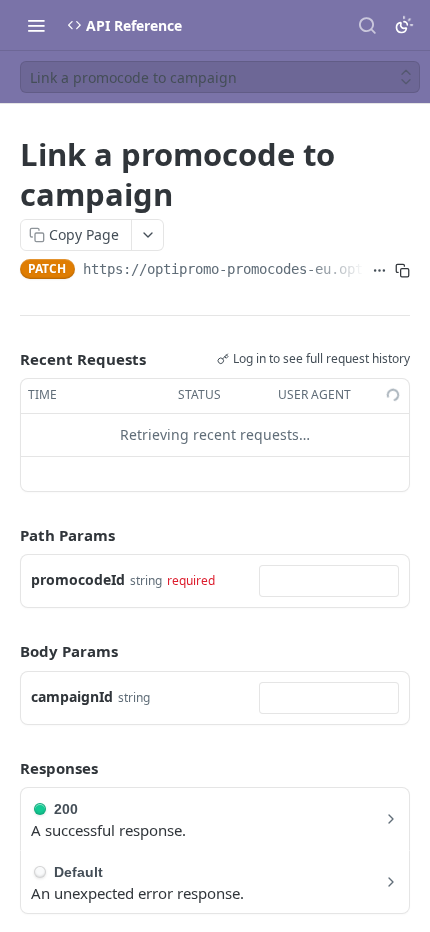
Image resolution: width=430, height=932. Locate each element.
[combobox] (329, 581)
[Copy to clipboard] (402, 271)
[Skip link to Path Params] (6, 535)
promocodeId (78, 579)
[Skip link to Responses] (6, 768)
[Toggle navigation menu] (36, 25)
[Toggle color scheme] (404, 25)
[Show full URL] (379, 271)
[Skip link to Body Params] (6, 652)
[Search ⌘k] (367, 25)
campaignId (72, 696)
